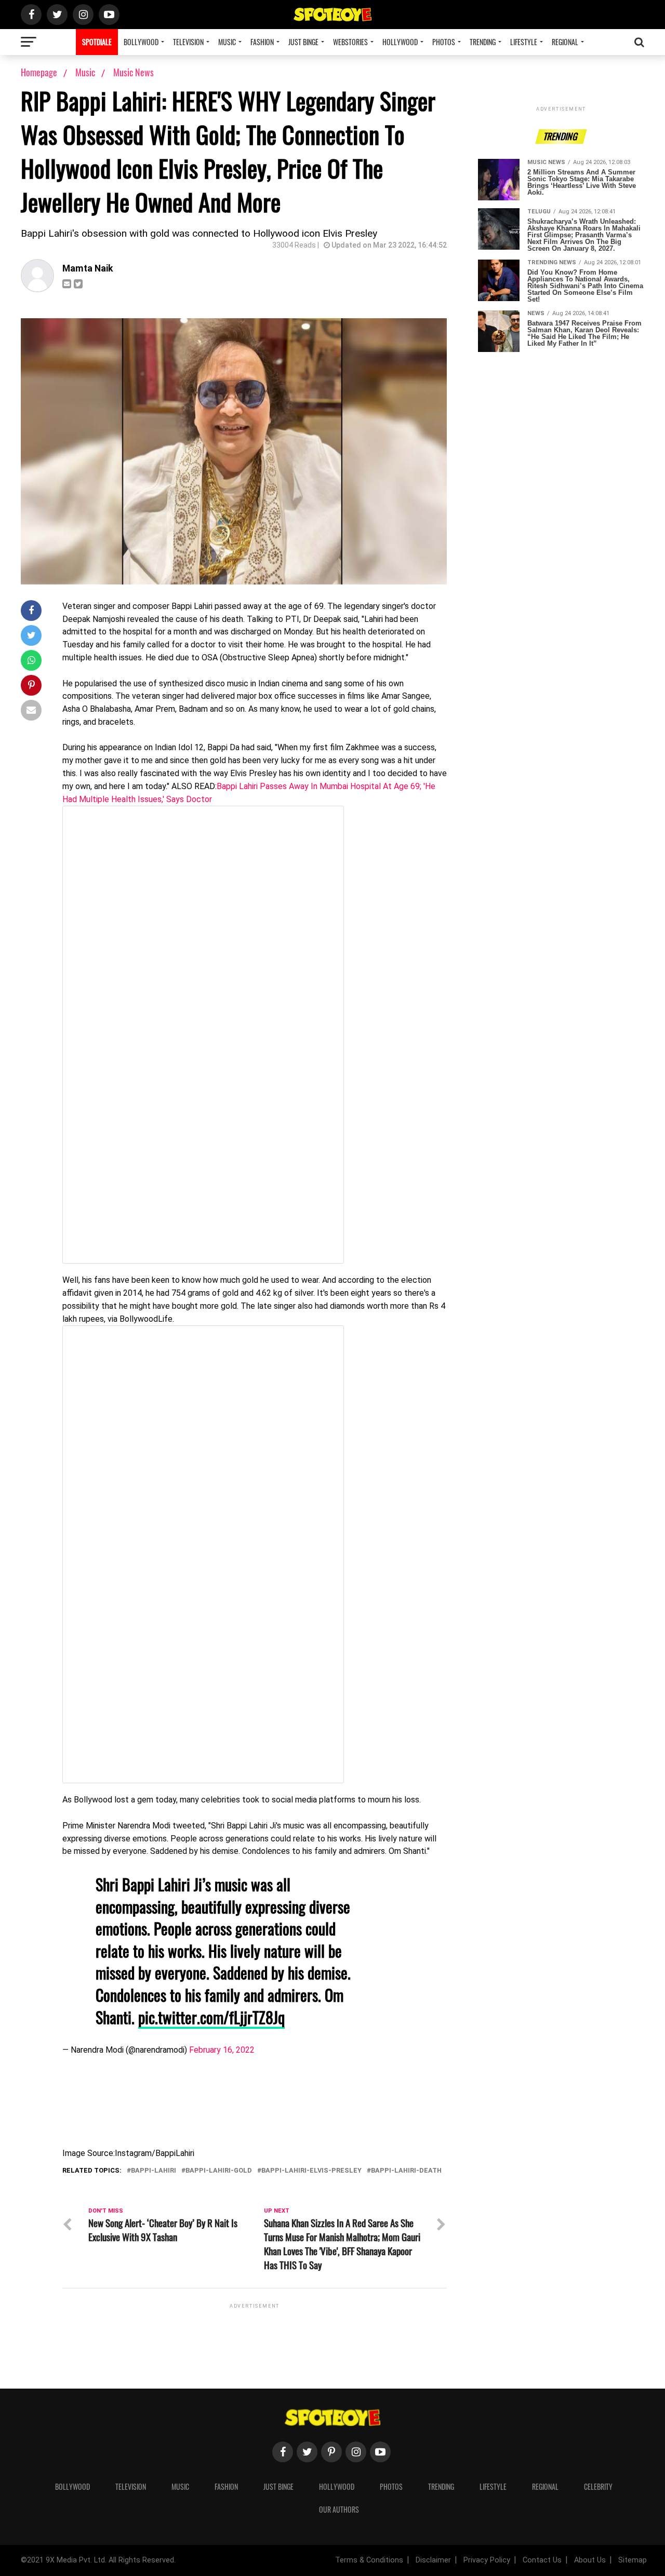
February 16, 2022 (222, 2050)
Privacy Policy (487, 2560)
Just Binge (303, 42)
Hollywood (400, 42)
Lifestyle (524, 42)
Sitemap (633, 2560)
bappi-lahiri (154, 2171)
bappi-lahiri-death (406, 2171)
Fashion (262, 42)
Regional (565, 42)
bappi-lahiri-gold (219, 2171)
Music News (134, 72)
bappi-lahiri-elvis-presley (311, 2171)
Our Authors (339, 2509)
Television (188, 42)
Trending (483, 42)
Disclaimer (433, 2560)
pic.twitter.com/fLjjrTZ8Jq (211, 2017)
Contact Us (542, 2560)
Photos (444, 42)
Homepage (39, 72)
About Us (590, 2560)
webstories (350, 42)
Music (227, 42)
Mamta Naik (88, 268)
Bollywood (141, 42)
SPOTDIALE (97, 42)
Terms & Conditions (369, 2560)
